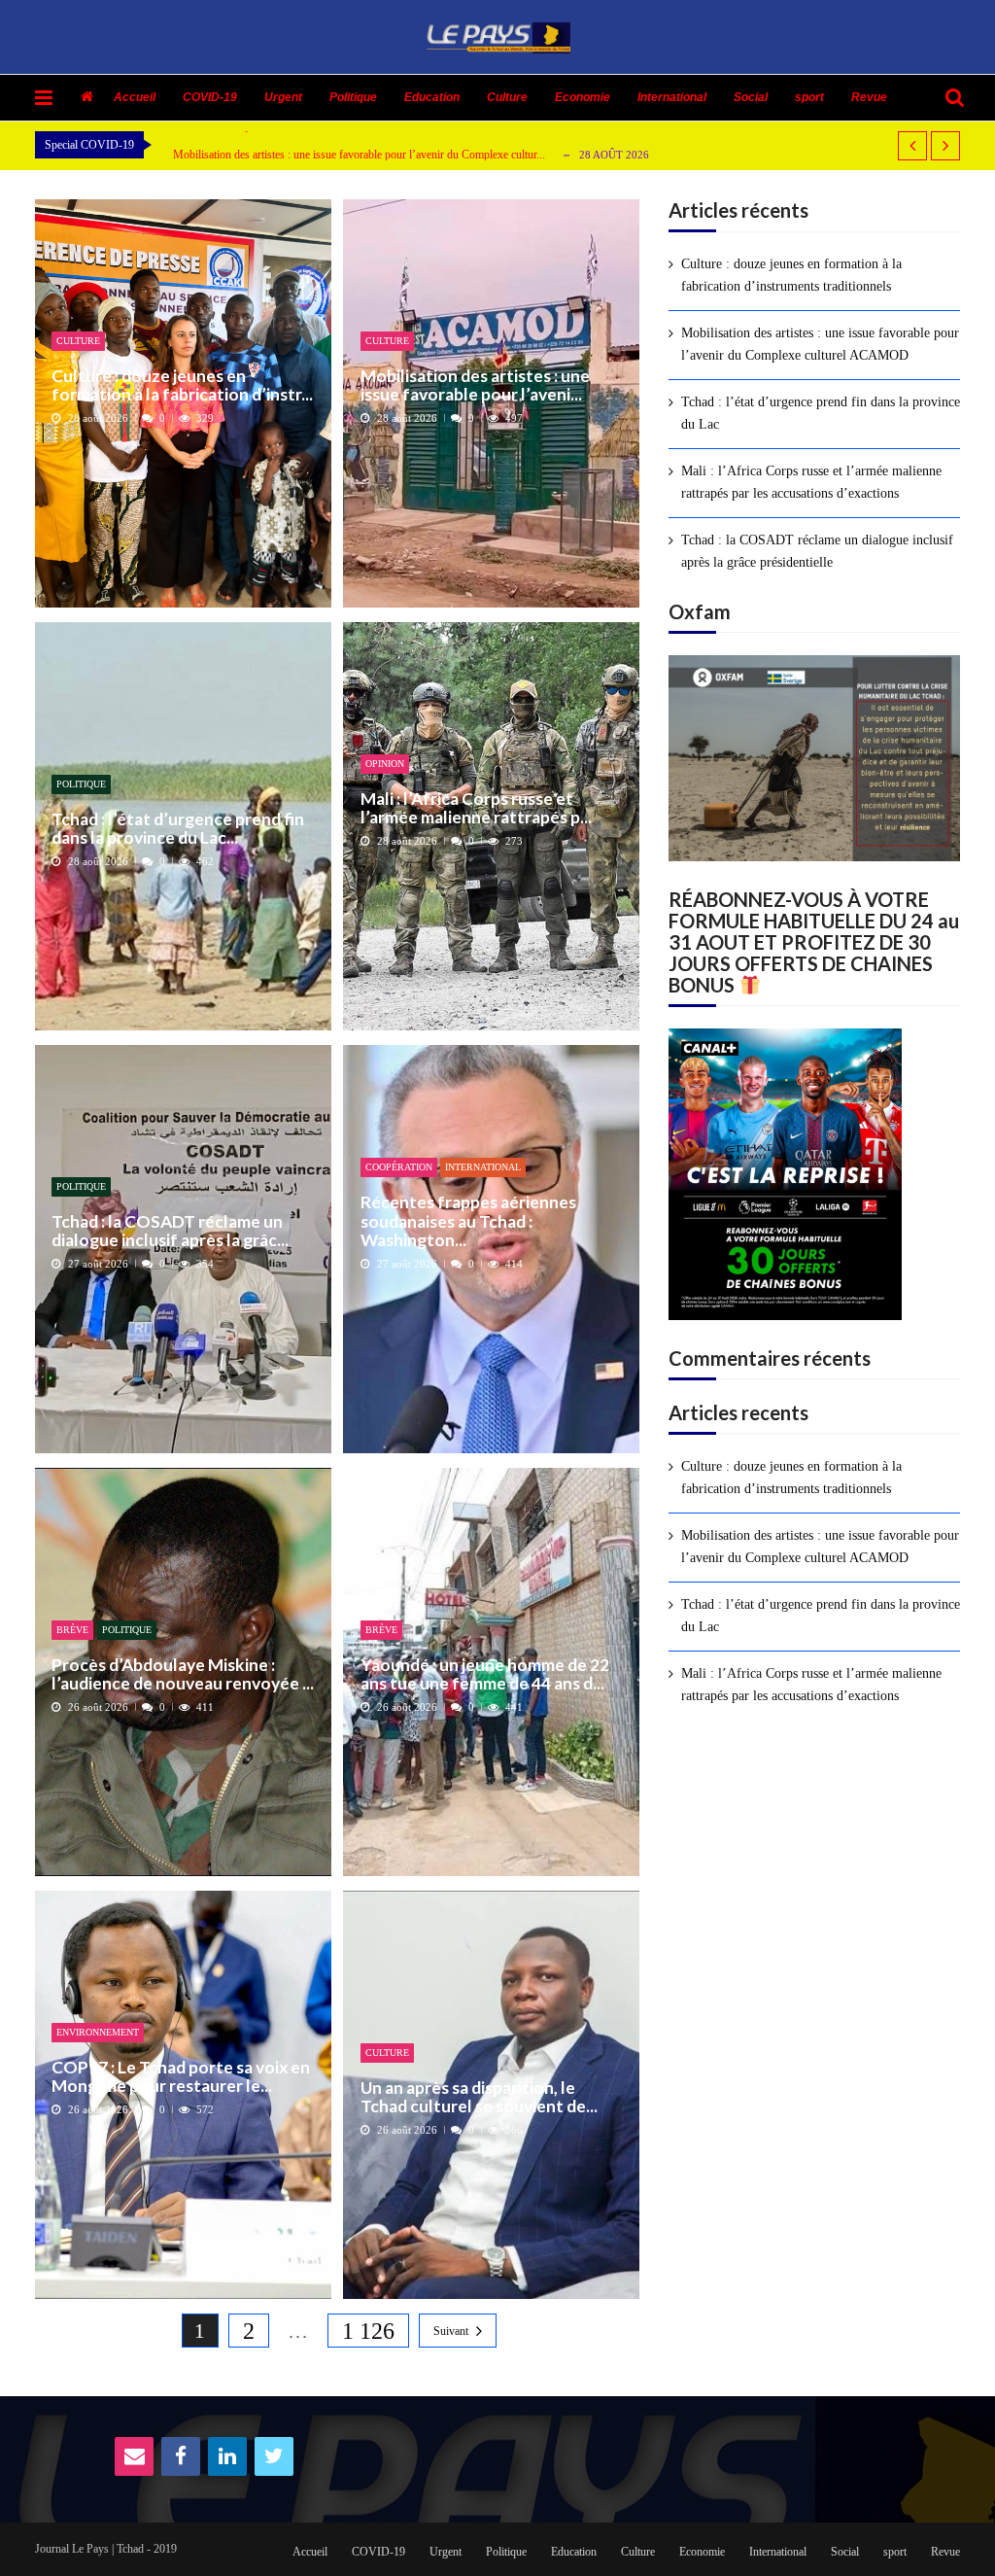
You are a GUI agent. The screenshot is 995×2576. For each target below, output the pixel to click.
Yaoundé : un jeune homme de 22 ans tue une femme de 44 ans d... (485, 1674)
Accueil (135, 97)
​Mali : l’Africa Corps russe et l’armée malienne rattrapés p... (476, 808)
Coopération (399, 1167)
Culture (507, 97)
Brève (72, 1630)
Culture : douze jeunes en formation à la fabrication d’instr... (182, 385)
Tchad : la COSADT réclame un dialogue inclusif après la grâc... (170, 1231)
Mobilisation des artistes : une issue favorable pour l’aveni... (475, 385)
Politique (353, 97)
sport (809, 97)
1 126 (368, 2331)
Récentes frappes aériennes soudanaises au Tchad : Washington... (468, 1221)
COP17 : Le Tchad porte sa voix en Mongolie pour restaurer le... (181, 2077)
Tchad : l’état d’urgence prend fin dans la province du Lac (821, 413)
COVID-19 (210, 97)
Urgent (283, 97)
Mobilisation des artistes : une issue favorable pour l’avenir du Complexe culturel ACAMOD (820, 344)
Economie (583, 97)
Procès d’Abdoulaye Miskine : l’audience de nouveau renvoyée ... (183, 1674)
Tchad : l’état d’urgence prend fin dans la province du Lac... (178, 829)
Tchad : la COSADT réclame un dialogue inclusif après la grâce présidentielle (817, 551)
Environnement (98, 2032)
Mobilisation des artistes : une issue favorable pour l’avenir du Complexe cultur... (359, 155)
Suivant (451, 2331)
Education (432, 97)
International (672, 97)
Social (751, 97)
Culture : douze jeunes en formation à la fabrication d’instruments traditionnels (791, 275)
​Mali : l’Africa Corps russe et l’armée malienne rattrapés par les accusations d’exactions (811, 482)
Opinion (385, 764)
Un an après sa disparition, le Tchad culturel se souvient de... (479, 2097)
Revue (869, 97)
